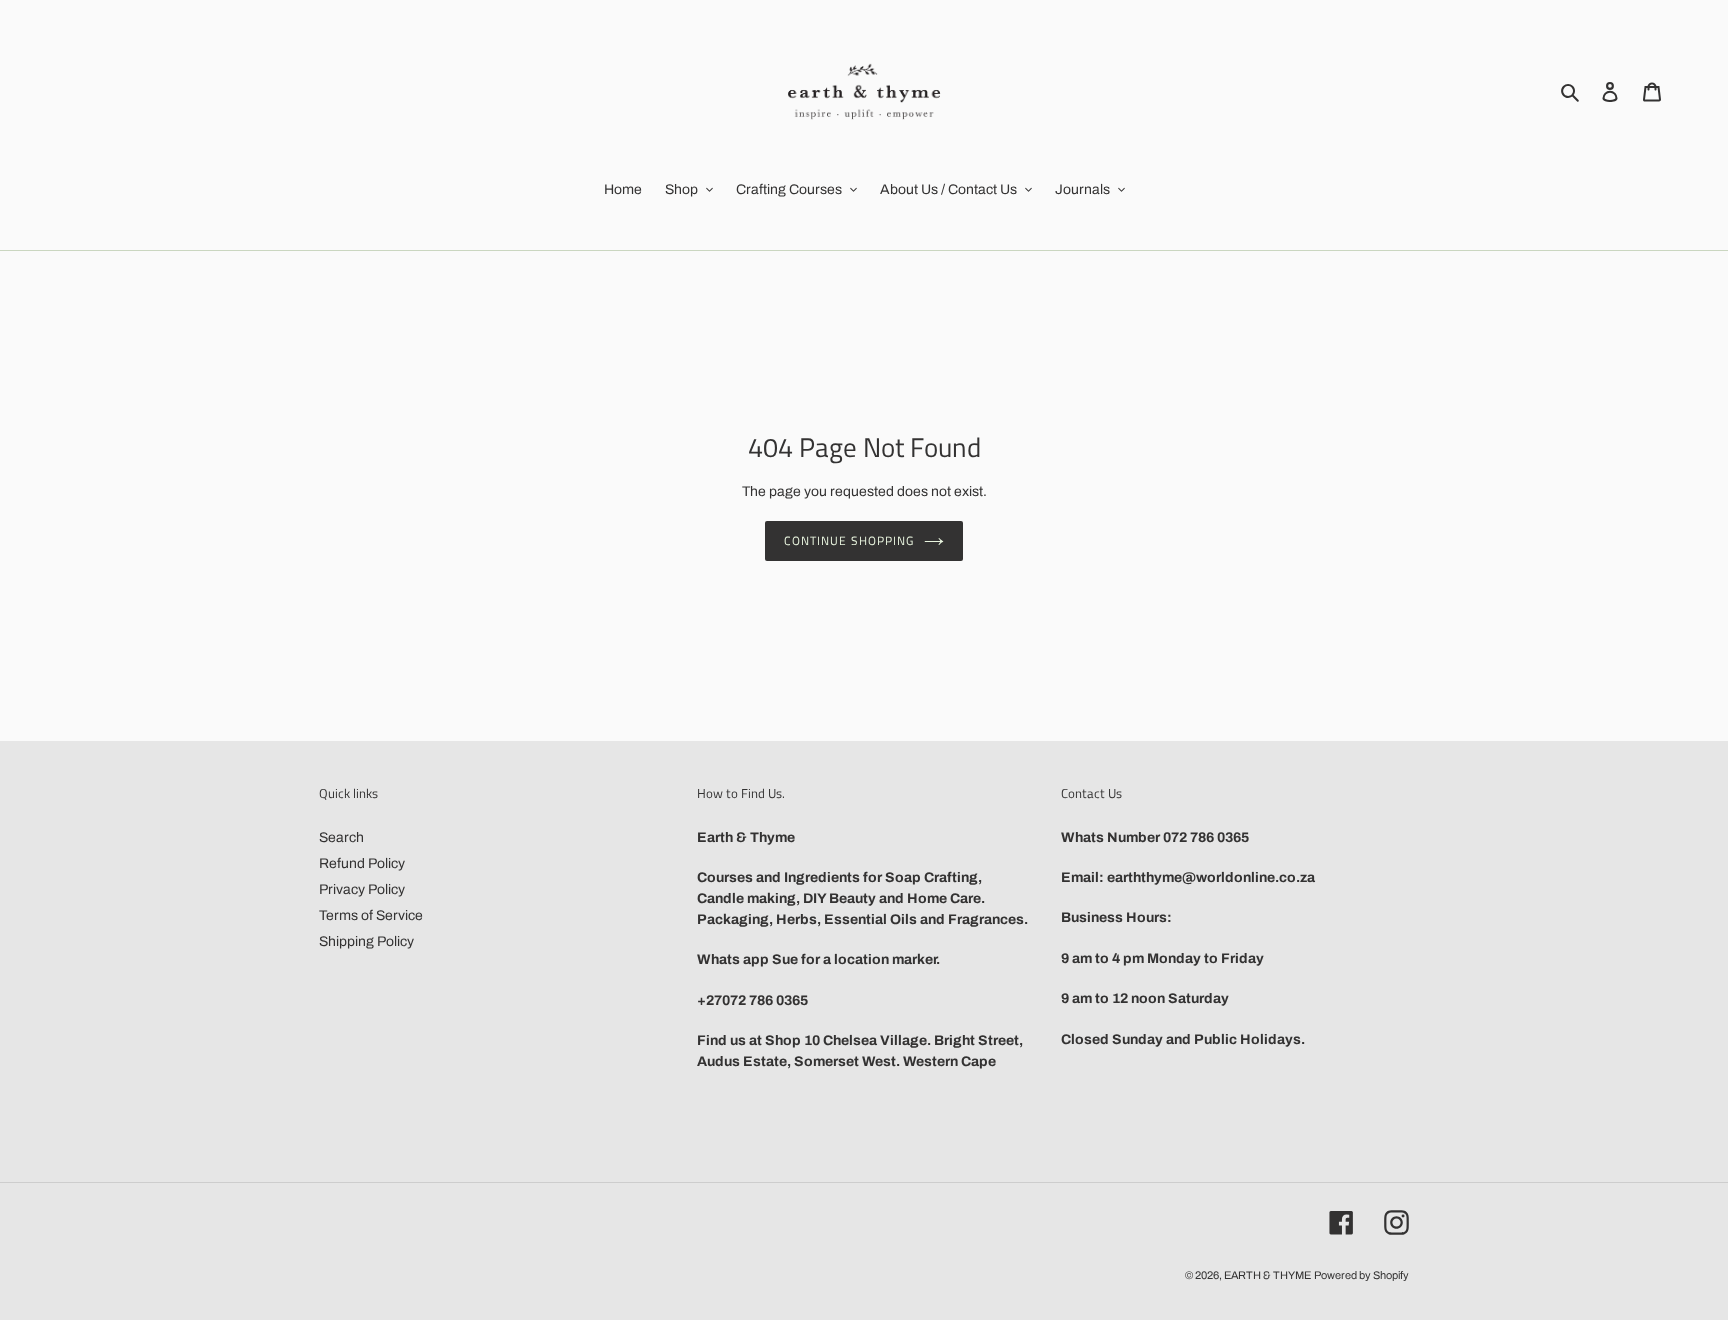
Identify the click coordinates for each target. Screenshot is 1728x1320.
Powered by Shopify (1361, 1275)
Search (341, 837)
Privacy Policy (362, 889)
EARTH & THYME (1267, 1275)
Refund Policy (362, 863)
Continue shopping (848, 540)
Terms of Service (371, 915)
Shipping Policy (366, 941)
